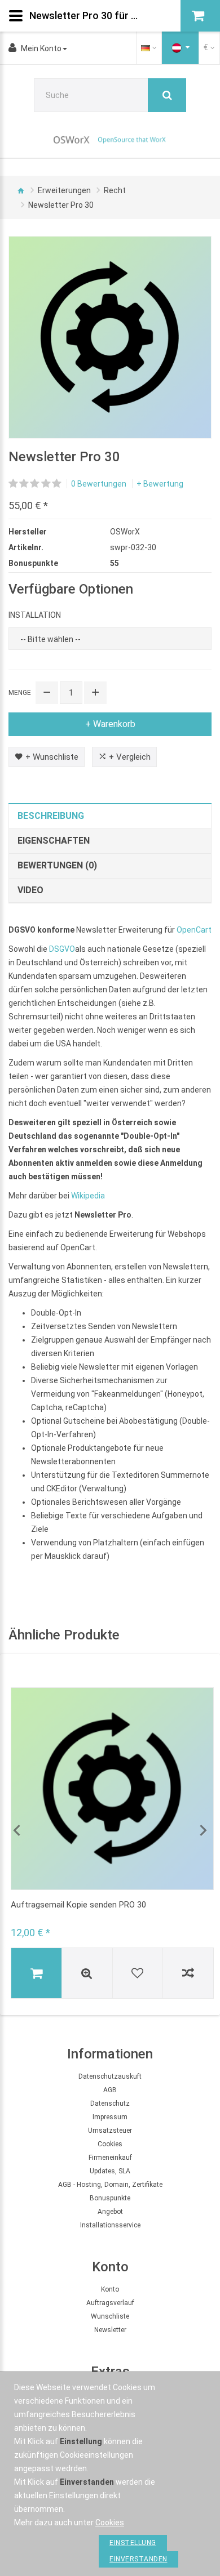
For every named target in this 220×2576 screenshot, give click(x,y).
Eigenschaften (54, 841)
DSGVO (62, 949)
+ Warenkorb (110, 724)
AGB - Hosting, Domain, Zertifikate (110, 2185)
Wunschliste (110, 2316)
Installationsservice (110, 2225)
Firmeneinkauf (110, 2158)
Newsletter (110, 2330)
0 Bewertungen (99, 484)
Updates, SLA (110, 2171)
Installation (35, 615)
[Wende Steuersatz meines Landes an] (181, 48)
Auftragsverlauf (110, 2303)
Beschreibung (51, 816)
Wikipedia (88, 1196)
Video (30, 890)
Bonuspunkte (110, 2198)
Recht (115, 190)
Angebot (110, 2212)
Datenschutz (110, 2103)
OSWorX (125, 532)
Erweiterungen (64, 190)
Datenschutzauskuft (110, 2076)
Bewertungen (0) (57, 865)
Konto (110, 2289)
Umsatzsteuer (110, 2131)
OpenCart (194, 930)
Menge (20, 693)
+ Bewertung (160, 484)
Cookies (110, 2144)
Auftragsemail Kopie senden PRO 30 (78, 1905)
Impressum (110, 2117)
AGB (110, 2090)
